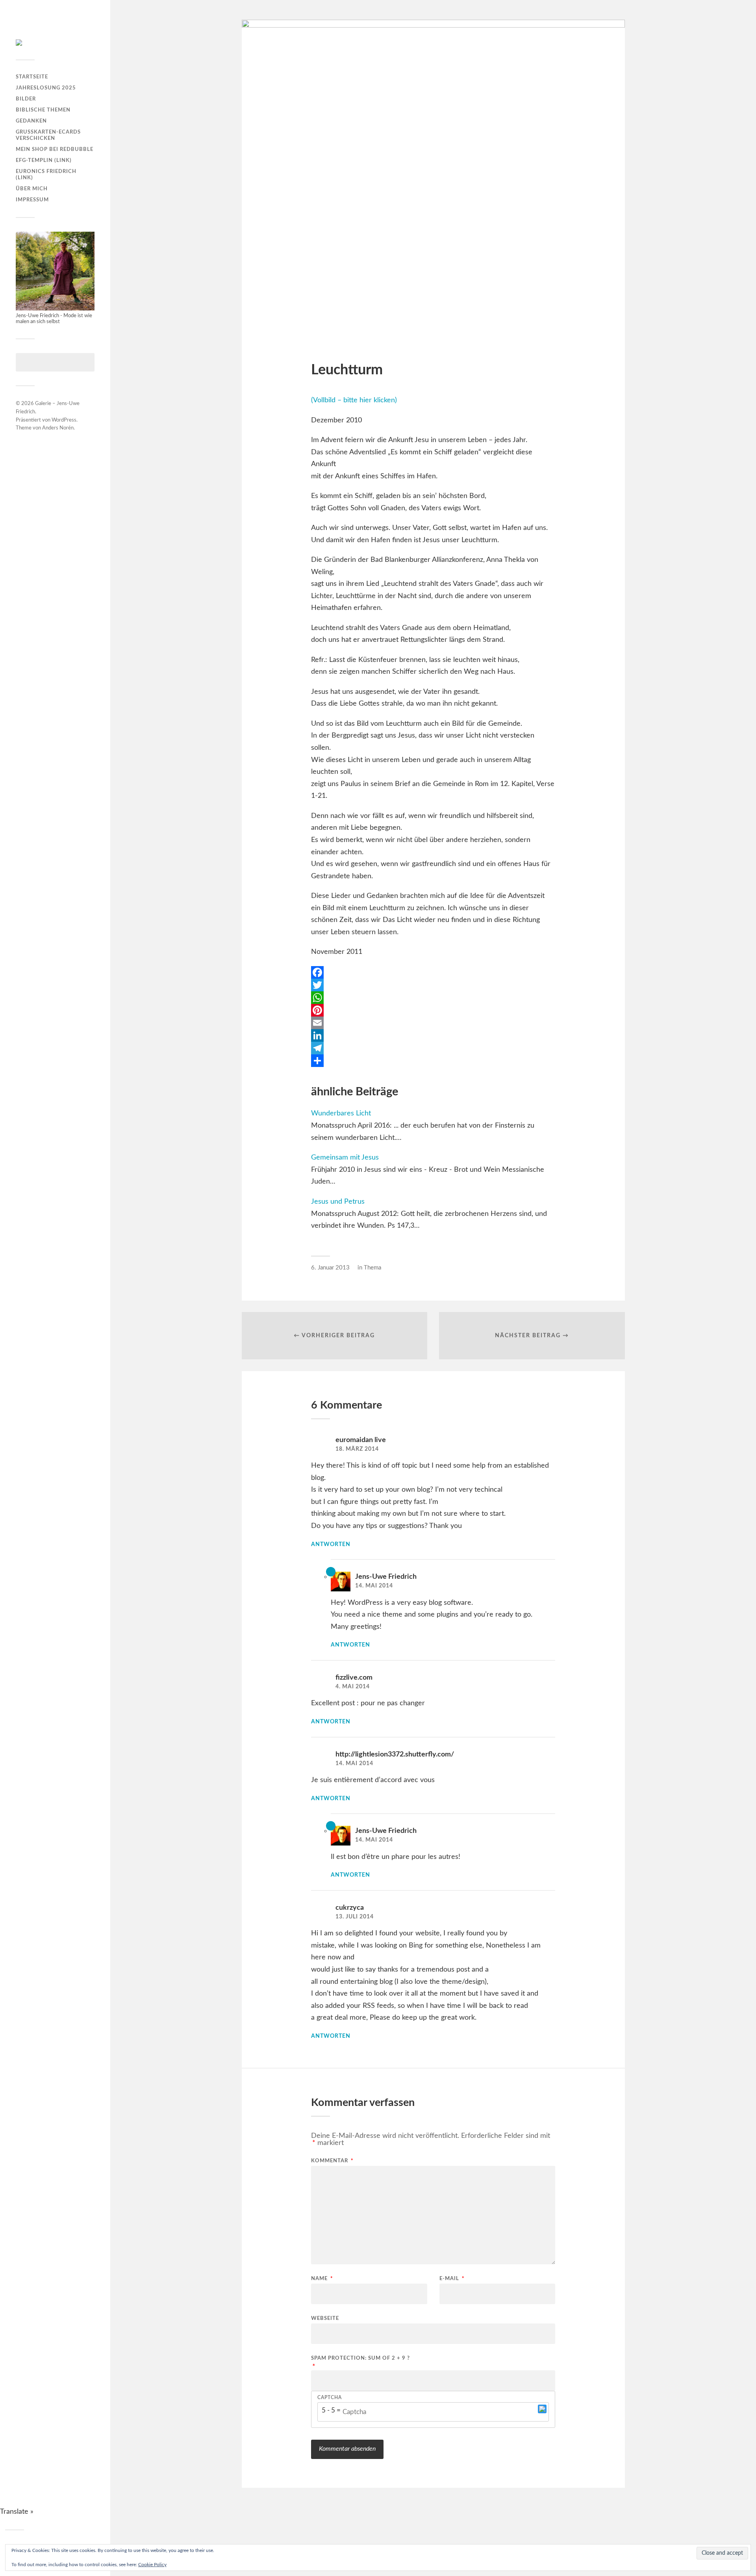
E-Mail (452, 2279)
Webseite (325, 2319)
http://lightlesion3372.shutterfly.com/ (395, 1755)
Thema (372, 1268)
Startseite (32, 77)
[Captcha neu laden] (542, 2409)
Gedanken (31, 121)
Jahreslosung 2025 (46, 88)
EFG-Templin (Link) (44, 160)
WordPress (64, 420)
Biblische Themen (43, 110)
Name (322, 2279)
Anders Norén (58, 428)
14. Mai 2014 (374, 1586)
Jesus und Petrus (338, 1202)
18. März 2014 (357, 1449)
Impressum (32, 200)
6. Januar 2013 (330, 1268)
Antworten (331, 1544)
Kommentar (332, 2161)
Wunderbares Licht (341, 1113)
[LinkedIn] (433, 1035)
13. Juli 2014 (355, 1917)
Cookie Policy (152, 2565)
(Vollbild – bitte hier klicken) (354, 400)
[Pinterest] (433, 1010)
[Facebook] (433, 972)
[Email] (433, 1023)
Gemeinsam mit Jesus (345, 1158)
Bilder (26, 99)
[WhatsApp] (433, 998)
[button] (542, 2412)
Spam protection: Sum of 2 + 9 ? (360, 2358)
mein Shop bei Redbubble (55, 149)
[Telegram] (433, 1048)
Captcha (330, 2398)
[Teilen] (433, 1061)
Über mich (32, 189)
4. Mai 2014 (353, 1687)
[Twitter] (433, 985)
